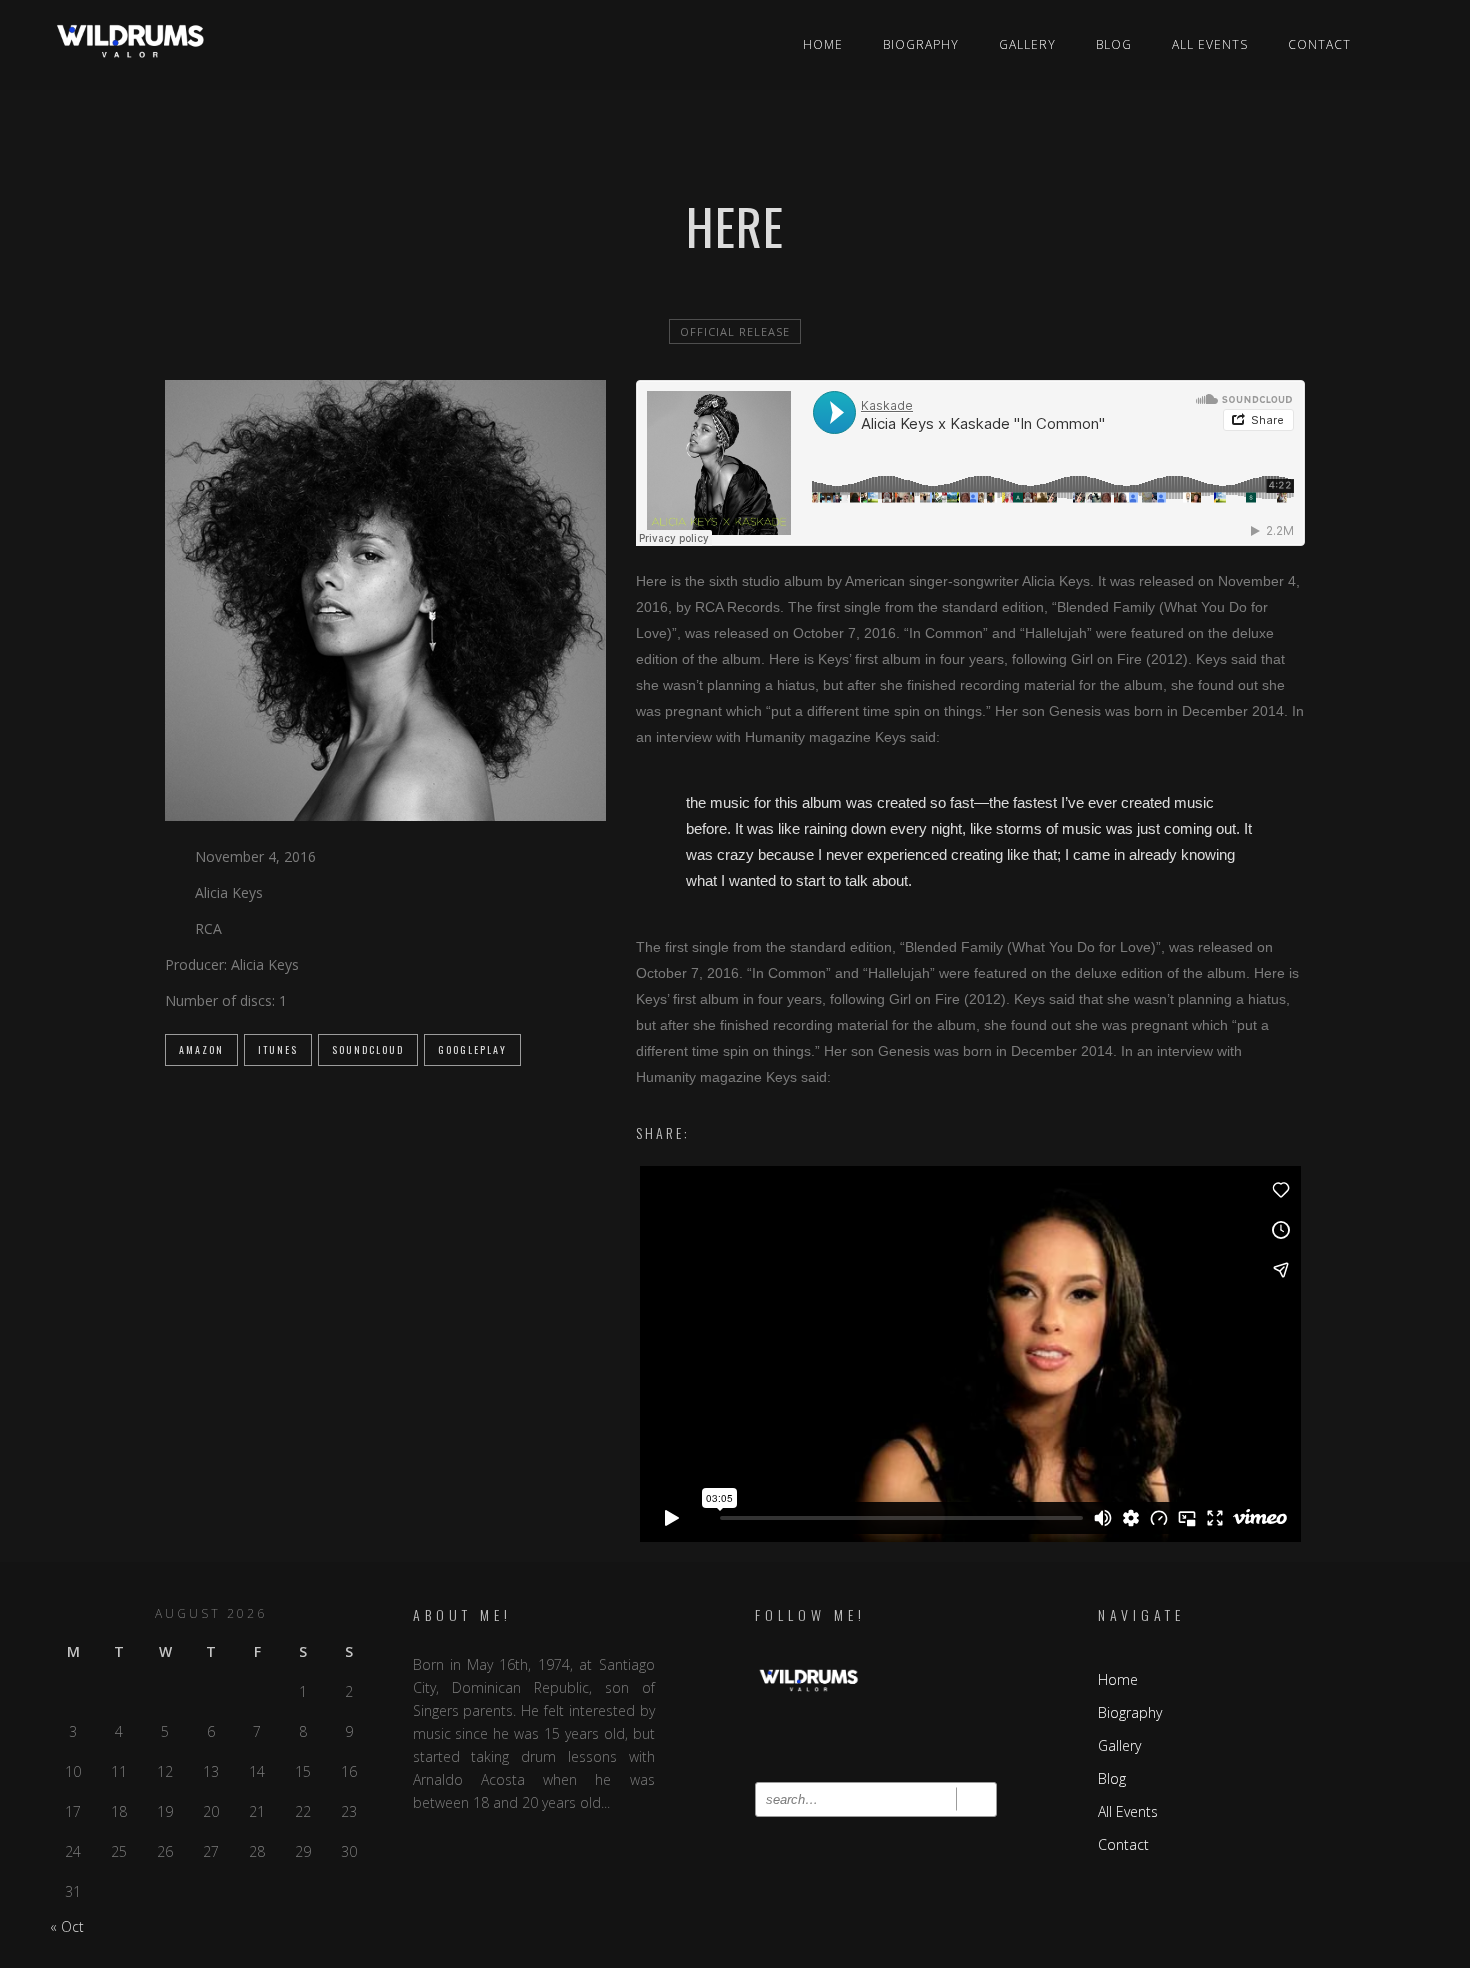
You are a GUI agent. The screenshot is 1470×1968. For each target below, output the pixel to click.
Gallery (1027, 44)
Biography (921, 44)
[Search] (976, 1799)
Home (823, 44)
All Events (1210, 44)
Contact (1319, 44)
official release (735, 331)
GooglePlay (472, 1049)
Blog (1114, 44)
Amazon (201, 1049)
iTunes (278, 1049)
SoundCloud (368, 1049)
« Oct (67, 1926)
